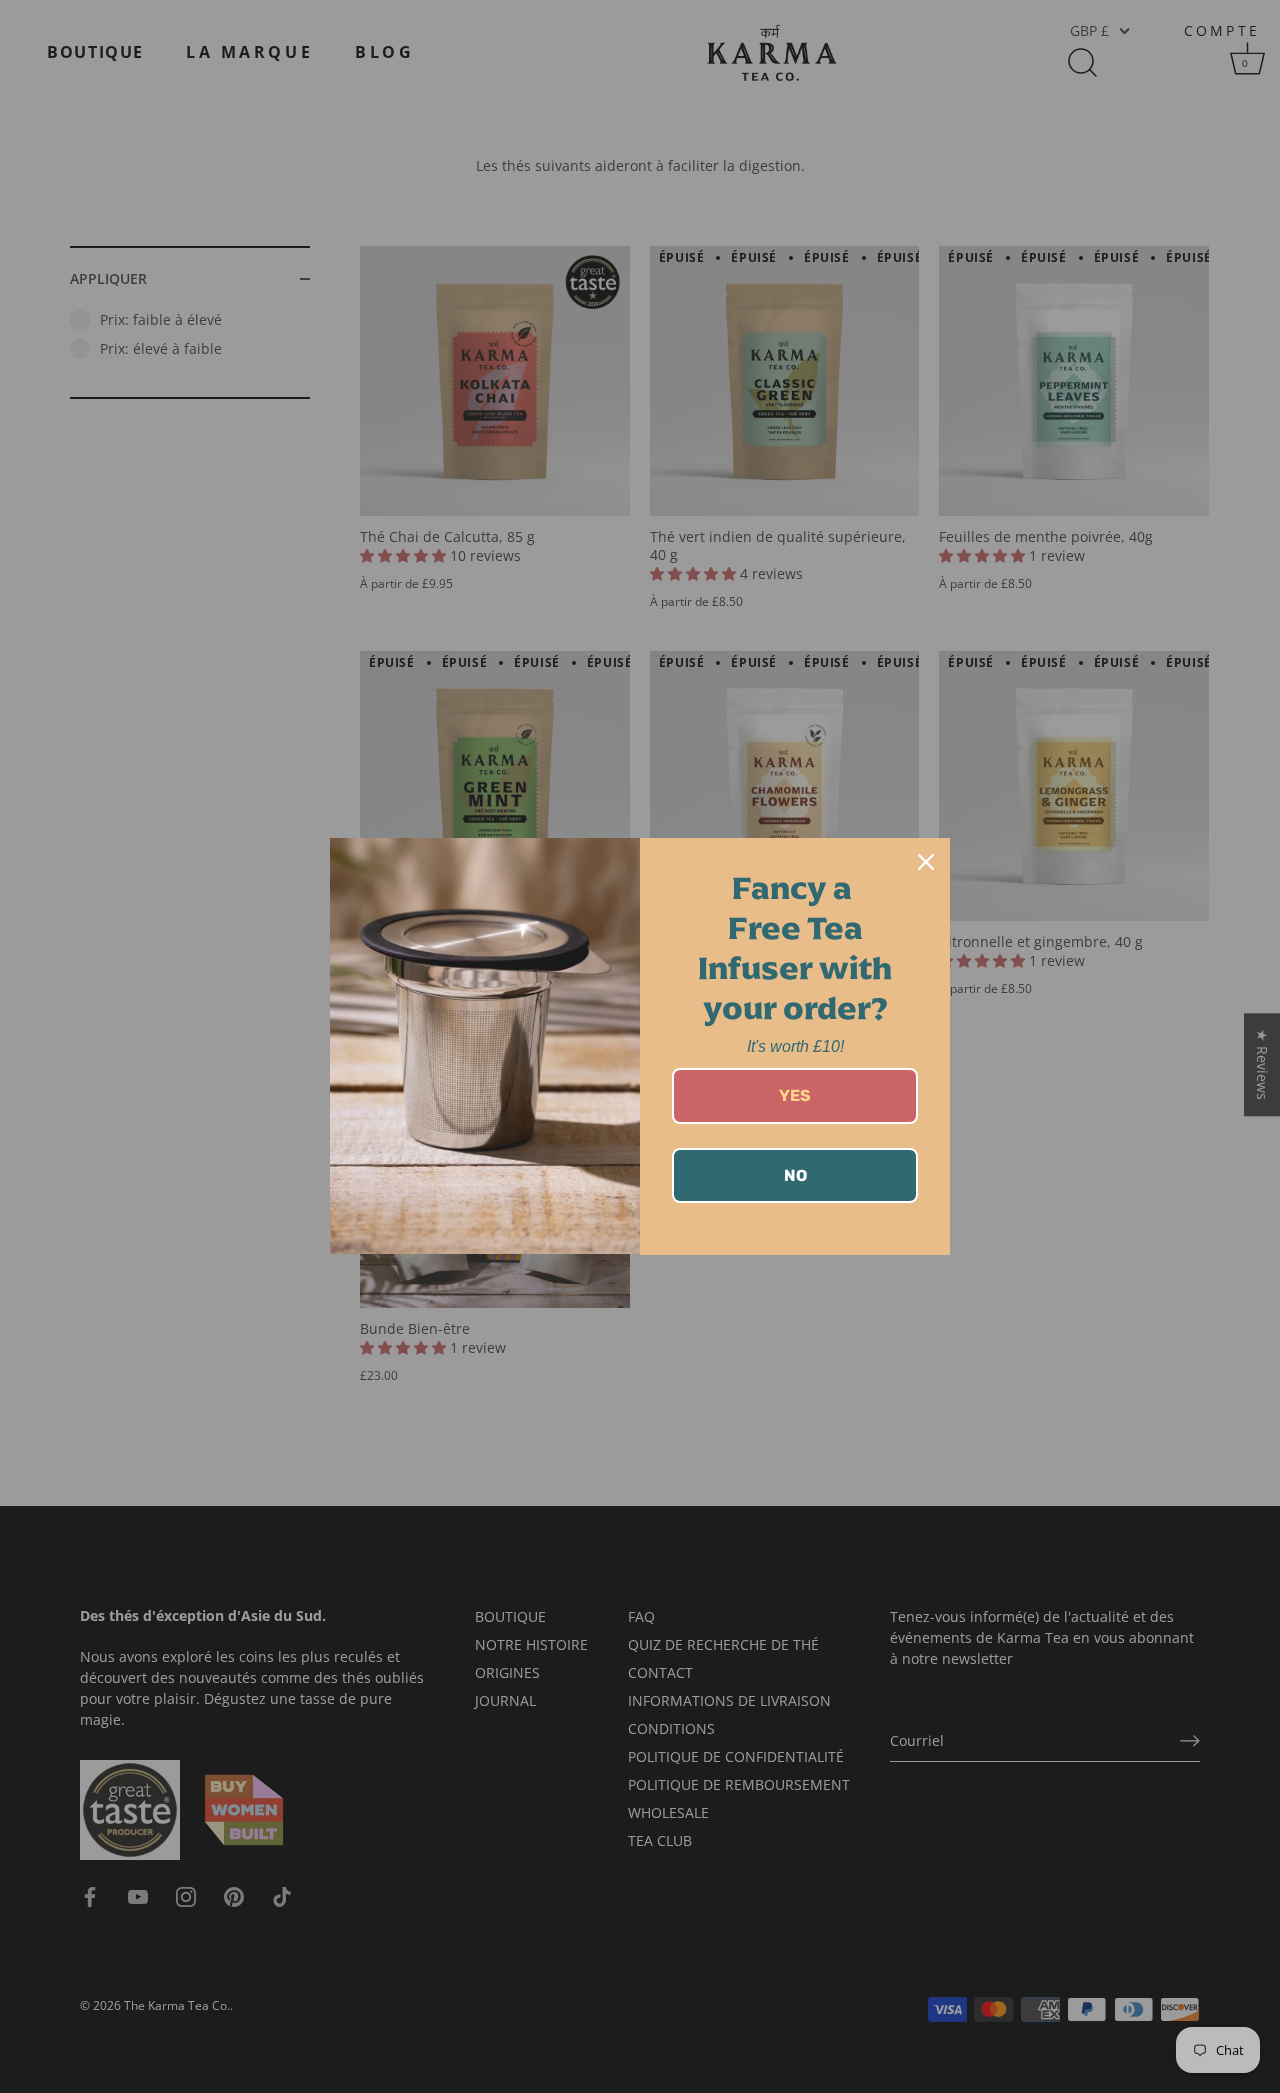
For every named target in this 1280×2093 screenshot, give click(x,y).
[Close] (926, 862)
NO (795, 1175)
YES (795, 1095)
